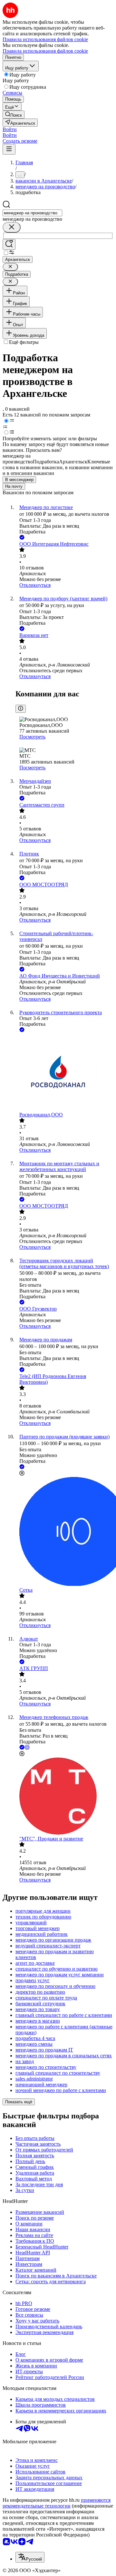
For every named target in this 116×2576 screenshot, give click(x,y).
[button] (10, 129)
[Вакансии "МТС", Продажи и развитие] (64, 1797)
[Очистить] (12, 227)
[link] (14, 115)
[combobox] (32, 213)
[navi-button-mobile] (9, 149)
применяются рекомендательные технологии (57, 2503)
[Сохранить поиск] (9, 244)
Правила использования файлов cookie (45, 51)
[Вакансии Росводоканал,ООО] (64, 1073)
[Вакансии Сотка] (64, 1532)
